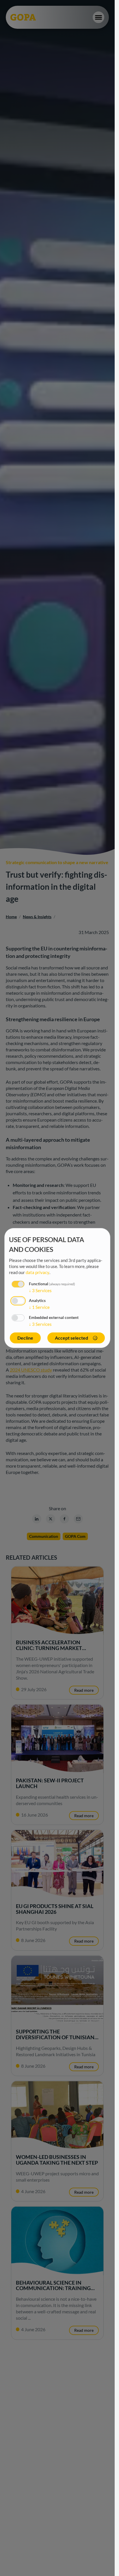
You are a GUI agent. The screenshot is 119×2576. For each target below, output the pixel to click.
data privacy (38, 1272)
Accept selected (71, 1338)
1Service (39, 1307)
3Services (40, 1290)
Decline (25, 1338)
